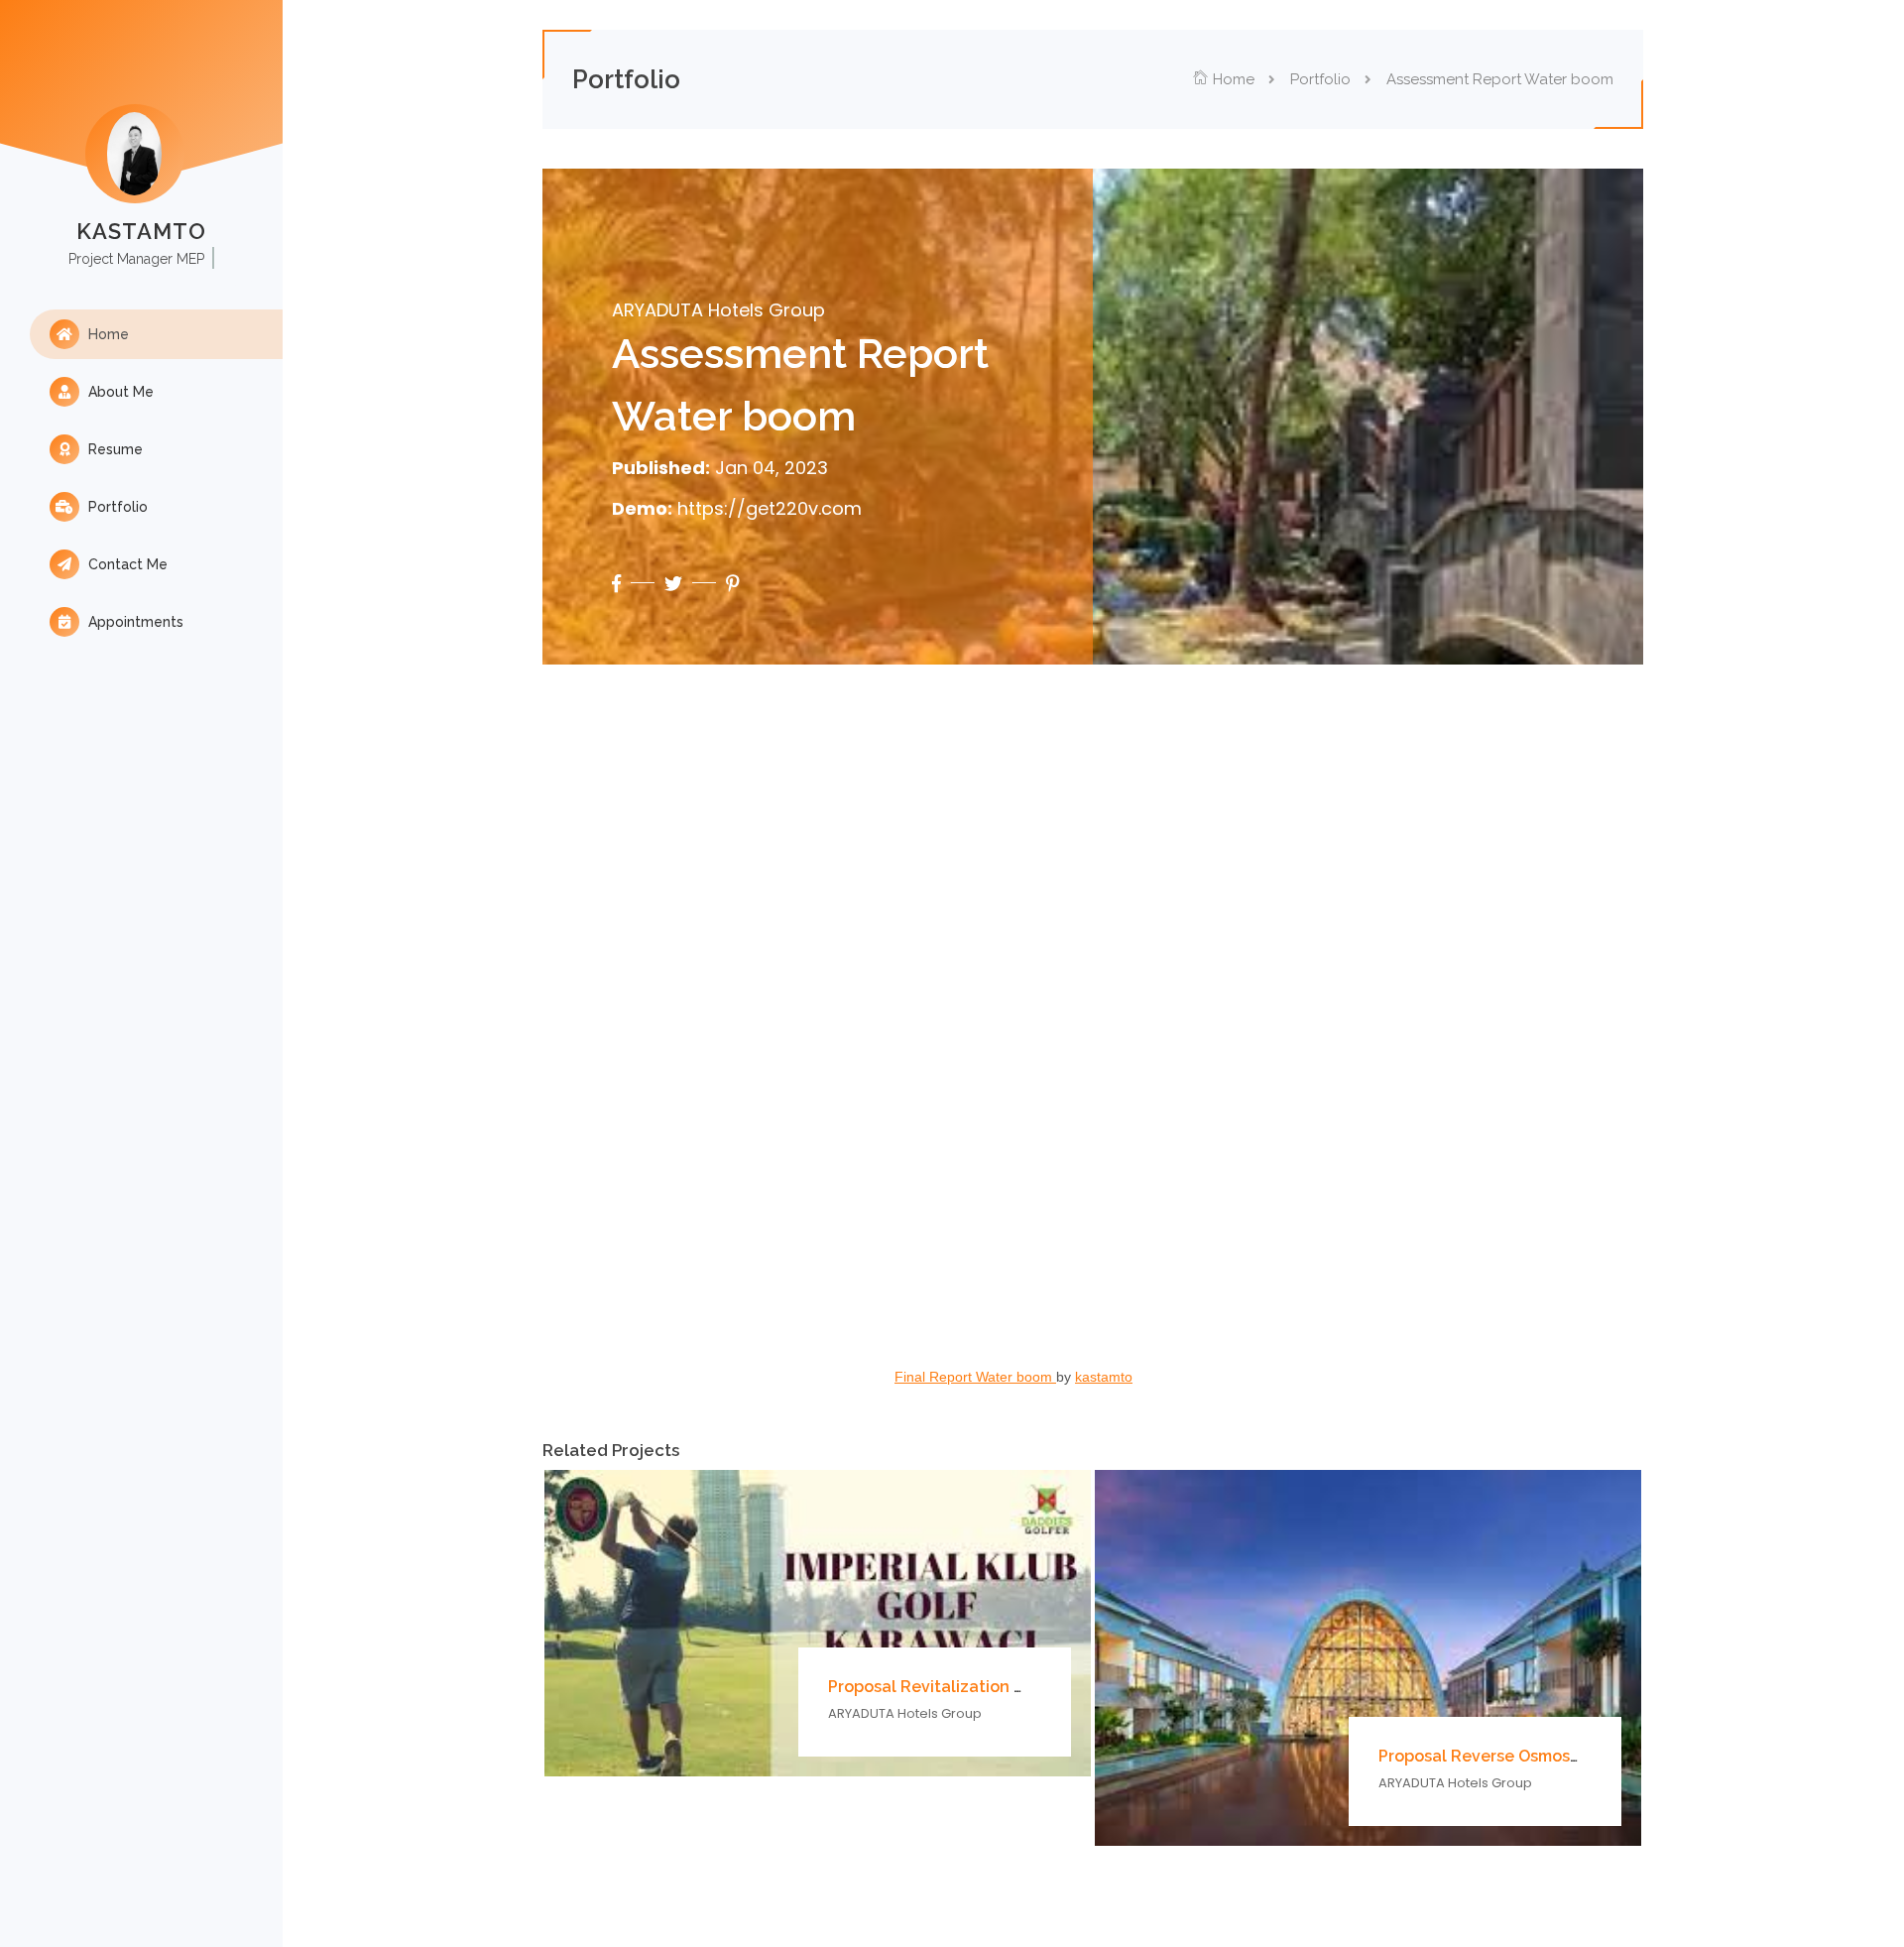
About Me (119, 392)
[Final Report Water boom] (1093, 1051)
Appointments (134, 622)
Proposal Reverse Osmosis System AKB (1529, 1756)
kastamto (1104, 1377)
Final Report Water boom (975, 1377)
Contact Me (126, 564)
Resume (114, 449)
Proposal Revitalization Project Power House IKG (1015, 1687)
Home (107, 334)
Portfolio (116, 507)
